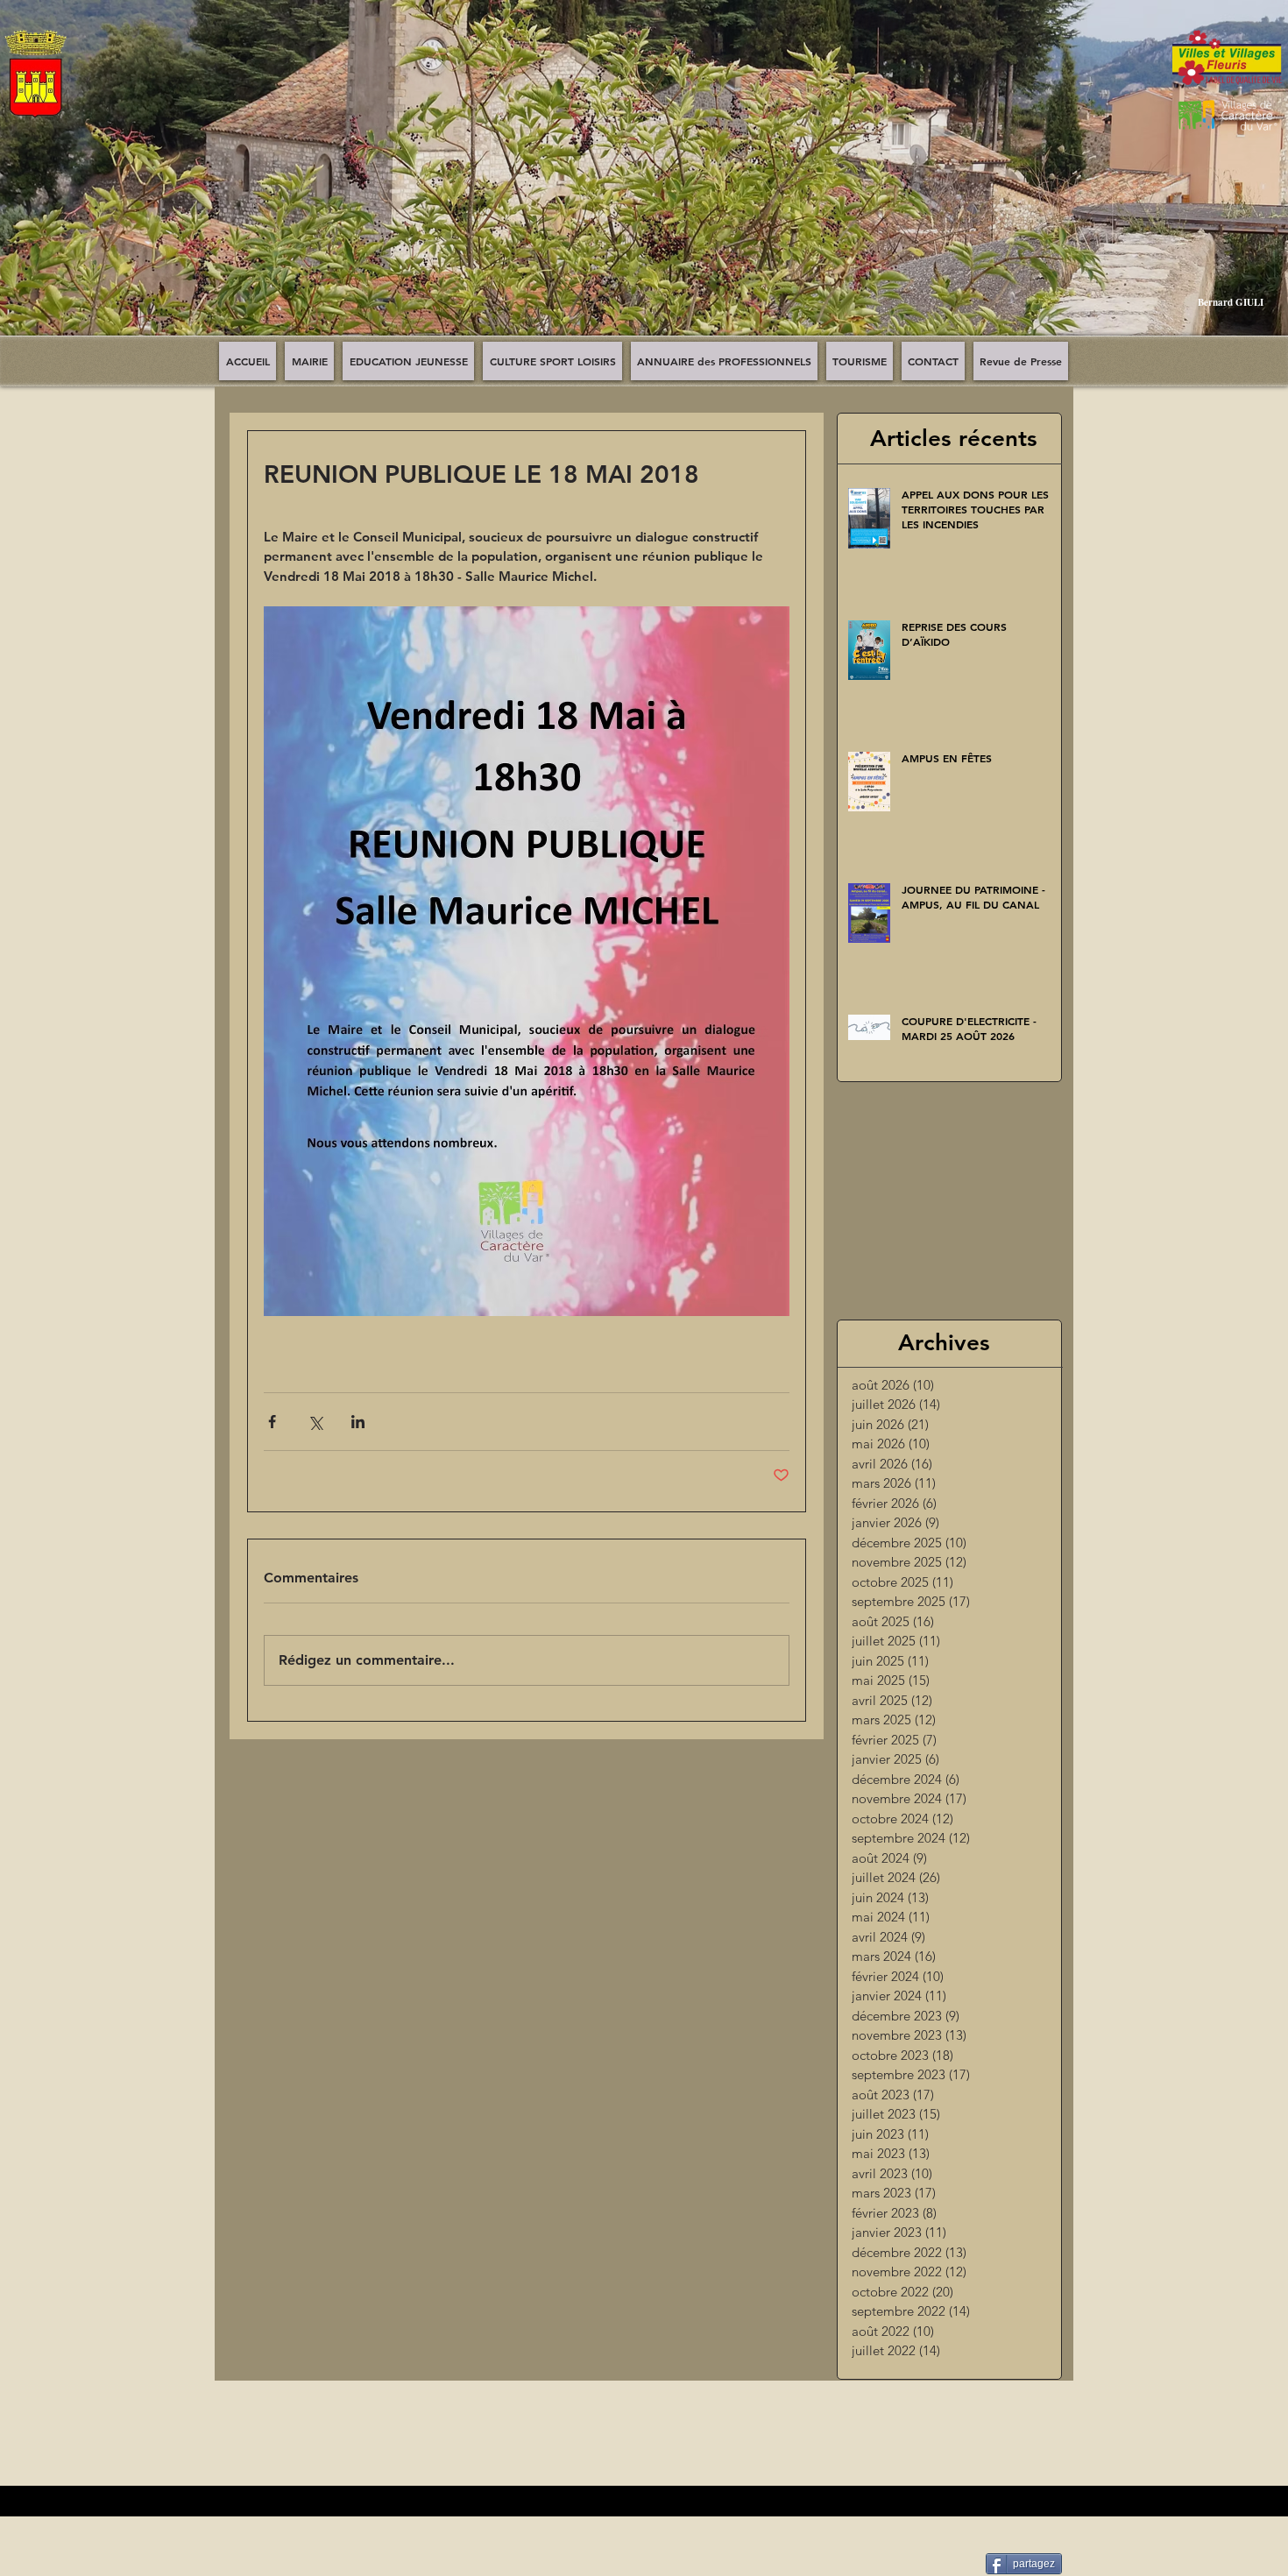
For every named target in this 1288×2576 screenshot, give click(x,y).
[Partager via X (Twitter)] (315, 1422)
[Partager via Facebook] (272, 1422)
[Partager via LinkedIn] (358, 1422)
